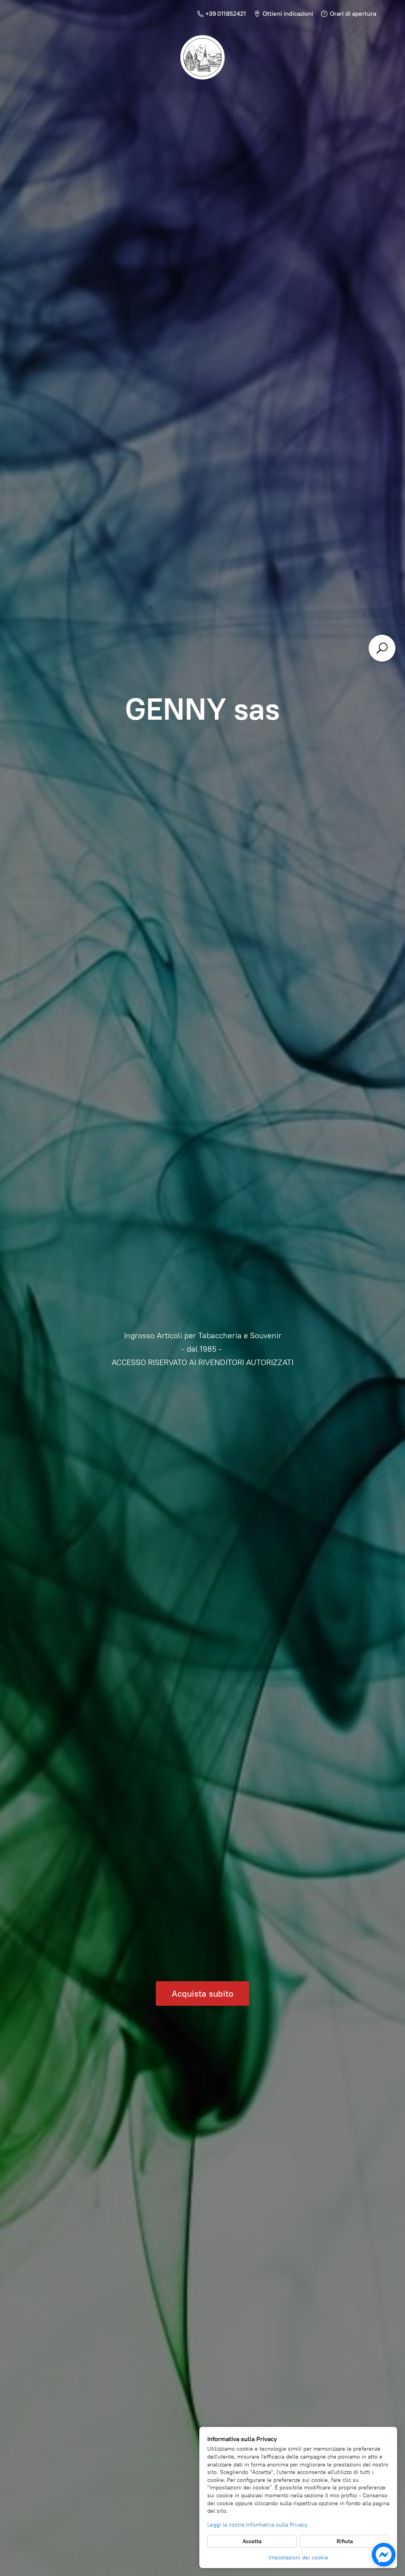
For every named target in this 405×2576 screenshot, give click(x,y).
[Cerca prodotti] (382, 648)
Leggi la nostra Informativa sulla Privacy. (258, 2525)
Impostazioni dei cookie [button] (298, 2558)
